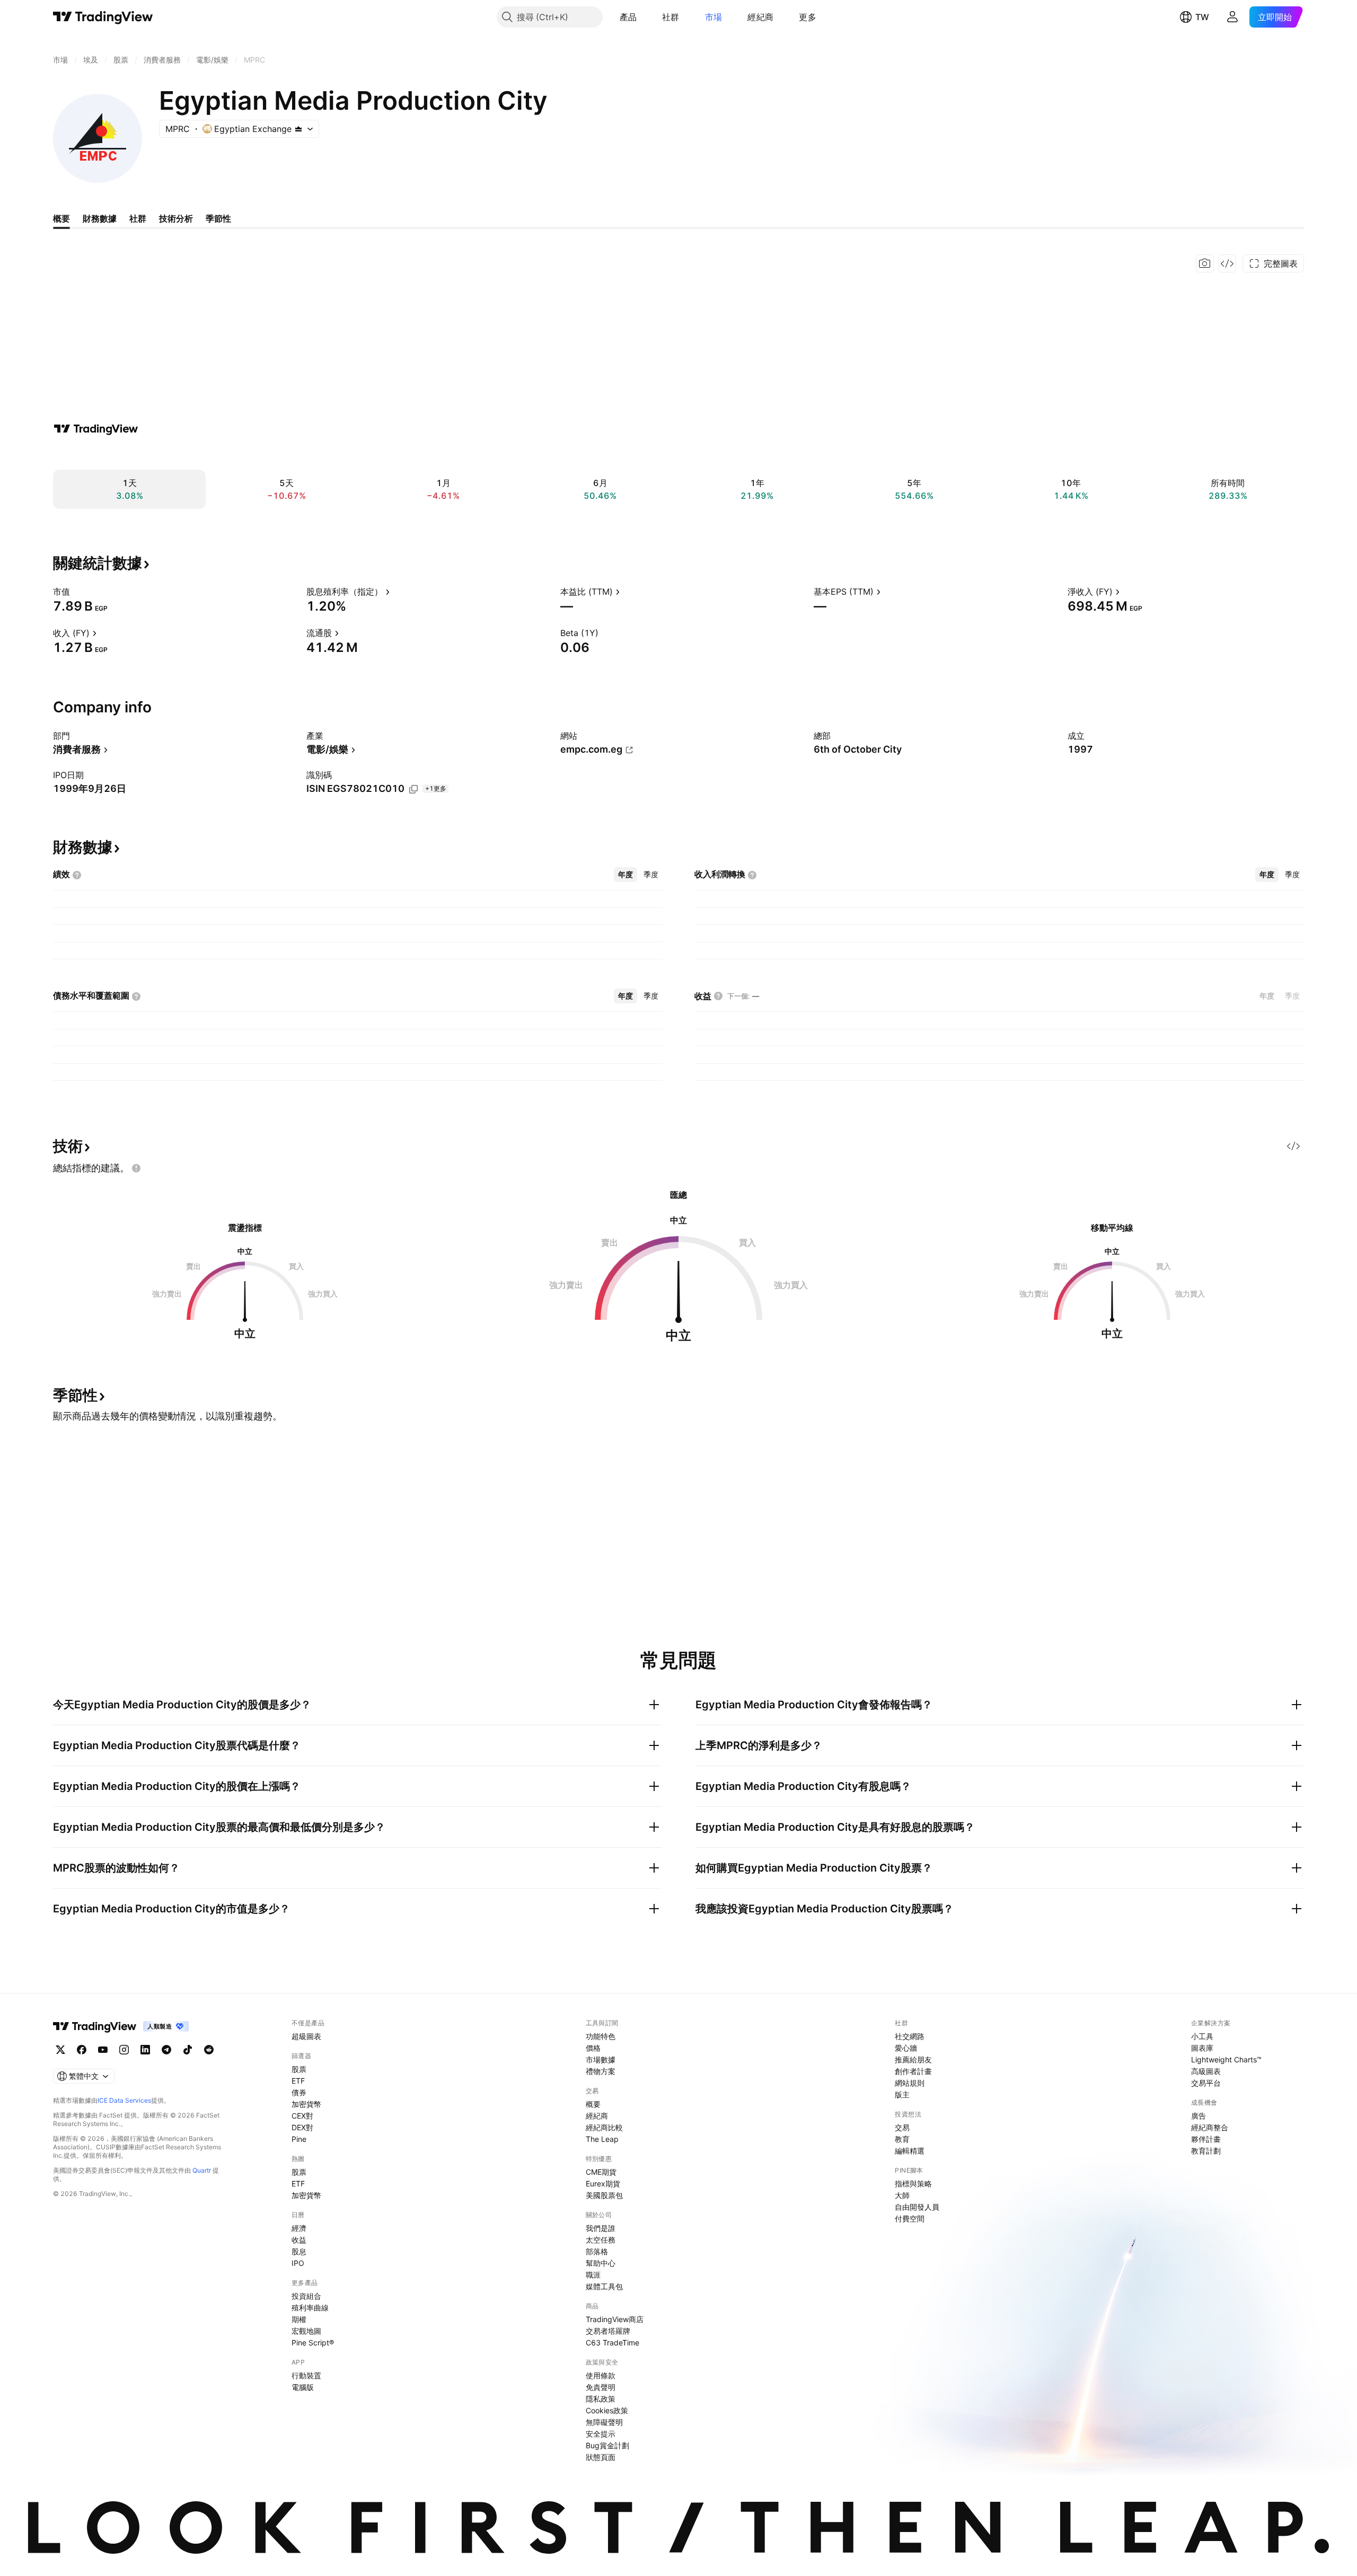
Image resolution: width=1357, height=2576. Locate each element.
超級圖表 (306, 2036)
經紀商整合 (1210, 2127)
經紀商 (760, 17)
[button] (645, 17)
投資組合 (306, 2296)
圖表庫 (1202, 2048)
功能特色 (601, 2036)
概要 (593, 2104)
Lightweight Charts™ (1226, 2059)
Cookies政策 (607, 2410)
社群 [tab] (138, 218)
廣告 (1199, 2116)
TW (1202, 17)
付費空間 (910, 2218)
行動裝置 (306, 2375)
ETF (298, 2081)
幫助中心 (601, 2263)
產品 (628, 17)
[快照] (1205, 263)
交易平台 (1206, 2083)
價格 (593, 2048)
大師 (902, 2195)
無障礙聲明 (604, 2422)
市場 (714, 17)
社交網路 (910, 2036)
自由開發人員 (917, 2207)
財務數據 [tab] (100, 218)
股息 (299, 2251)
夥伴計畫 (1206, 2139)
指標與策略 (913, 2184)
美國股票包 (604, 2195)
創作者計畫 (913, 2071)
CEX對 (302, 2116)
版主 (902, 2094)
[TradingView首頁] (103, 17)
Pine (299, 2139)
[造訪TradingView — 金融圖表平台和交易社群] (96, 429)
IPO (298, 2263)
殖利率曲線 (310, 2308)
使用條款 (601, 2375)
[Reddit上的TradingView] (209, 2050)
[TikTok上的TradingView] (188, 2050)
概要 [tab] (61, 218)
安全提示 (601, 2434)
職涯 (593, 2275)
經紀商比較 (604, 2127)
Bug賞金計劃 (607, 2445)
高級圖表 (1206, 2071)
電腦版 (303, 2387)
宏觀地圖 (306, 2331)
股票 (299, 2069)
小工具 (1202, 2036)
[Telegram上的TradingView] (166, 2050)
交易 (902, 2127)
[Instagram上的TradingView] (124, 2050)
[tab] (625, 875)
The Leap (602, 2139)
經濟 (299, 2228)
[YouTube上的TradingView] (103, 2050)
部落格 (597, 2251)
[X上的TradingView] (60, 2050)
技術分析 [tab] (176, 218)
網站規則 (910, 2083)
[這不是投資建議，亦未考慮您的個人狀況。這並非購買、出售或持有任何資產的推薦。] (136, 1168)
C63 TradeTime (613, 2343)
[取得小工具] (1227, 263)
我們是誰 (601, 2228)
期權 (299, 2319)
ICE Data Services (124, 2100)
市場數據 (601, 2059)
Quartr (202, 2170)
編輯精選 (910, 2151)
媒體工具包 (604, 2286)
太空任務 (601, 2240)
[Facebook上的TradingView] (82, 2050)
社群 (671, 17)
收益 (299, 2240)
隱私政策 (601, 2399)
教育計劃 (1206, 2151)
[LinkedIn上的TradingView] (145, 2050)
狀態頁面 (601, 2457)
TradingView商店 (615, 2319)
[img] (298, 129)
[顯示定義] (77, 592)
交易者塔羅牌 (608, 2331)
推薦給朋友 (913, 2059)
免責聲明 (601, 2387)
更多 (808, 17)
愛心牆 (906, 2048)
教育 (902, 2139)
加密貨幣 (306, 2104)
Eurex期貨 (603, 2184)
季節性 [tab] (218, 218)
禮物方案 (601, 2071)
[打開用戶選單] (1232, 17)
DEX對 (302, 2127)
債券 (299, 2092)
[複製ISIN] (413, 789)
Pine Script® (313, 2343)
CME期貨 (601, 2172)
